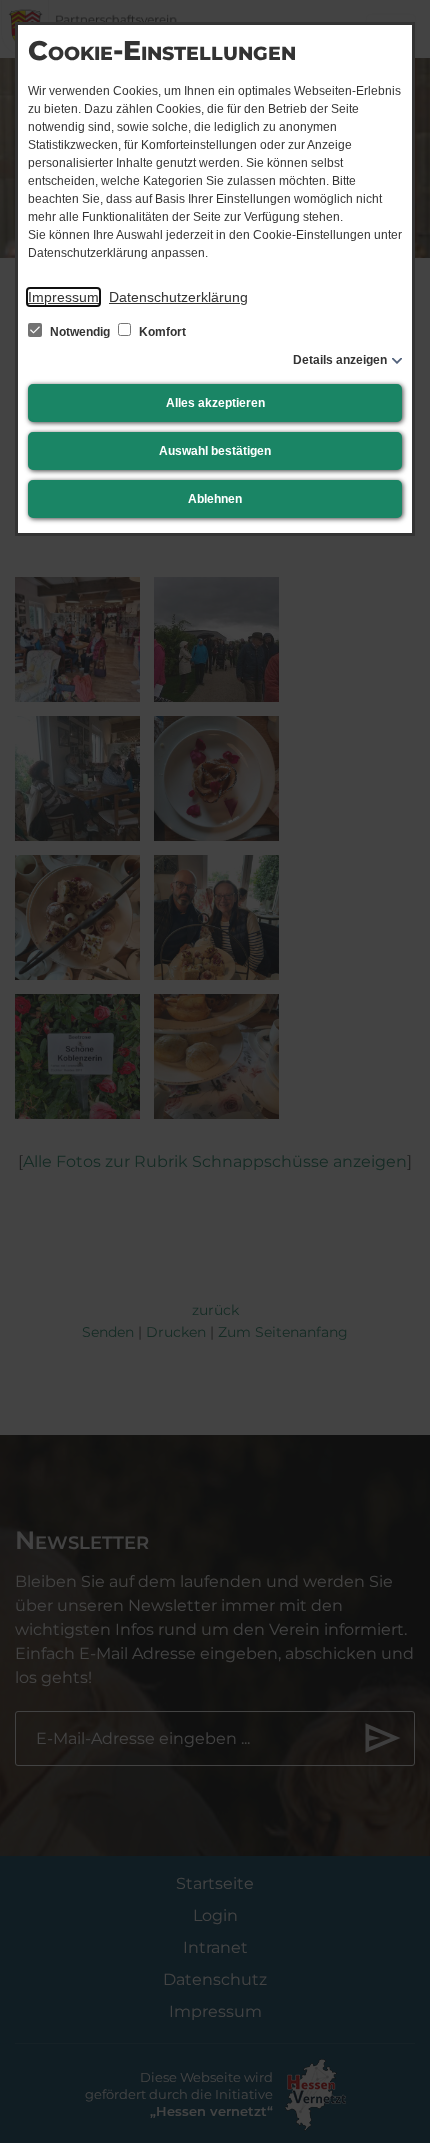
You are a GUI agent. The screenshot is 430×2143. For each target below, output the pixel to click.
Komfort (161, 332)
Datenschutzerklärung (178, 297)
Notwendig (80, 332)
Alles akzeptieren (215, 403)
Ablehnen (215, 499)
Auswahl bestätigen (215, 451)
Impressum (63, 297)
